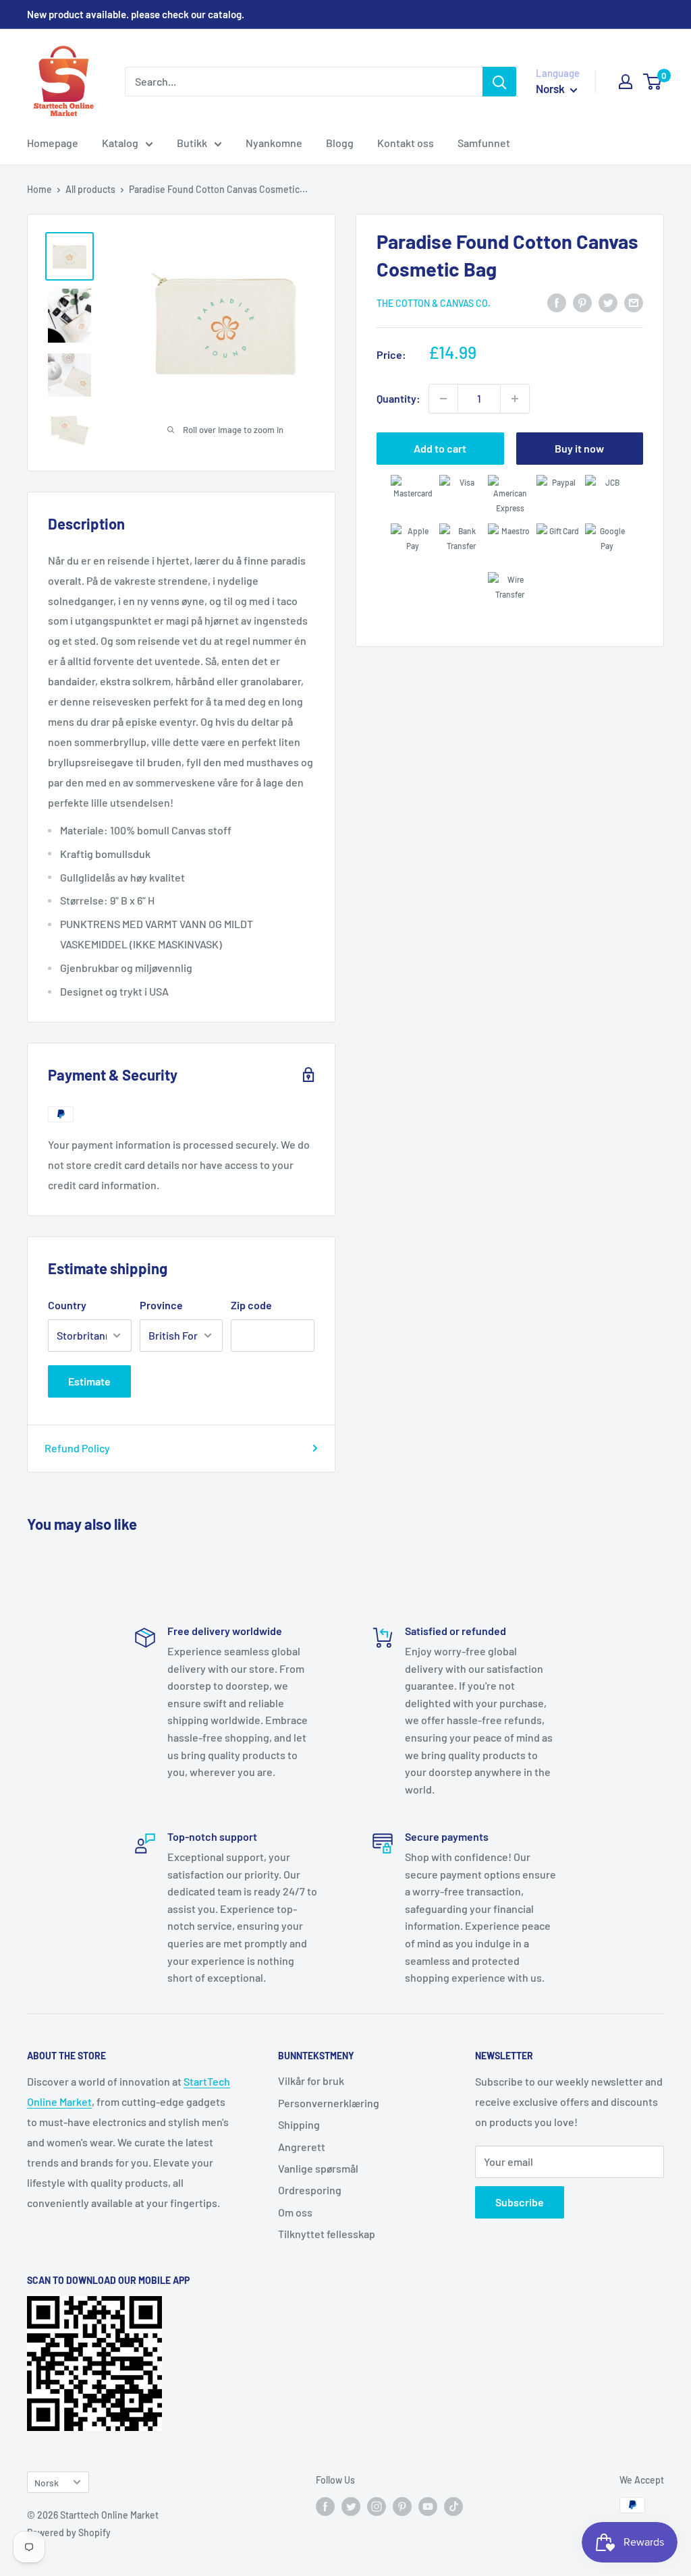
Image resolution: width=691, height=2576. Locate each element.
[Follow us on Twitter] (351, 2507)
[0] (653, 82)
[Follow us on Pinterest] (402, 2507)
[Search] (499, 82)
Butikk (192, 143)
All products (90, 189)
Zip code (251, 1305)
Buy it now (579, 448)
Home (39, 189)
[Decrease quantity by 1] (443, 399)
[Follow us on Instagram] (377, 2507)
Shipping (299, 2124)
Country (67, 1305)
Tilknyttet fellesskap (327, 2234)
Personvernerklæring (329, 2103)
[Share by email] (634, 302)
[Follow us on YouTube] (428, 2507)
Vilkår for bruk (311, 2081)
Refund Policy (77, 1448)
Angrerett (302, 2147)
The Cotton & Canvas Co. (434, 303)
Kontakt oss (406, 143)
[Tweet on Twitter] (608, 302)
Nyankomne (274, 143)
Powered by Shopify (69, 2532)
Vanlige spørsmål (318, 2168)
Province (161, 1305)
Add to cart (440, 448)
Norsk (47, 2483)
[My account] (626, 82)
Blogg (340, 143)
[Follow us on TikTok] (453, 2507)
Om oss (295, 2212)
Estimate (89, 1381)
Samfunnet (484, 143)
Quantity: (398, 398)
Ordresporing (310, 2190)
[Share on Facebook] (557, 302)
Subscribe (520, 2202)
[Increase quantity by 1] (515, 399)
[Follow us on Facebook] (325, 2507)
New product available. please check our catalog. (136, 14)
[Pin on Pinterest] (582, 302)
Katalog (120, 143)
